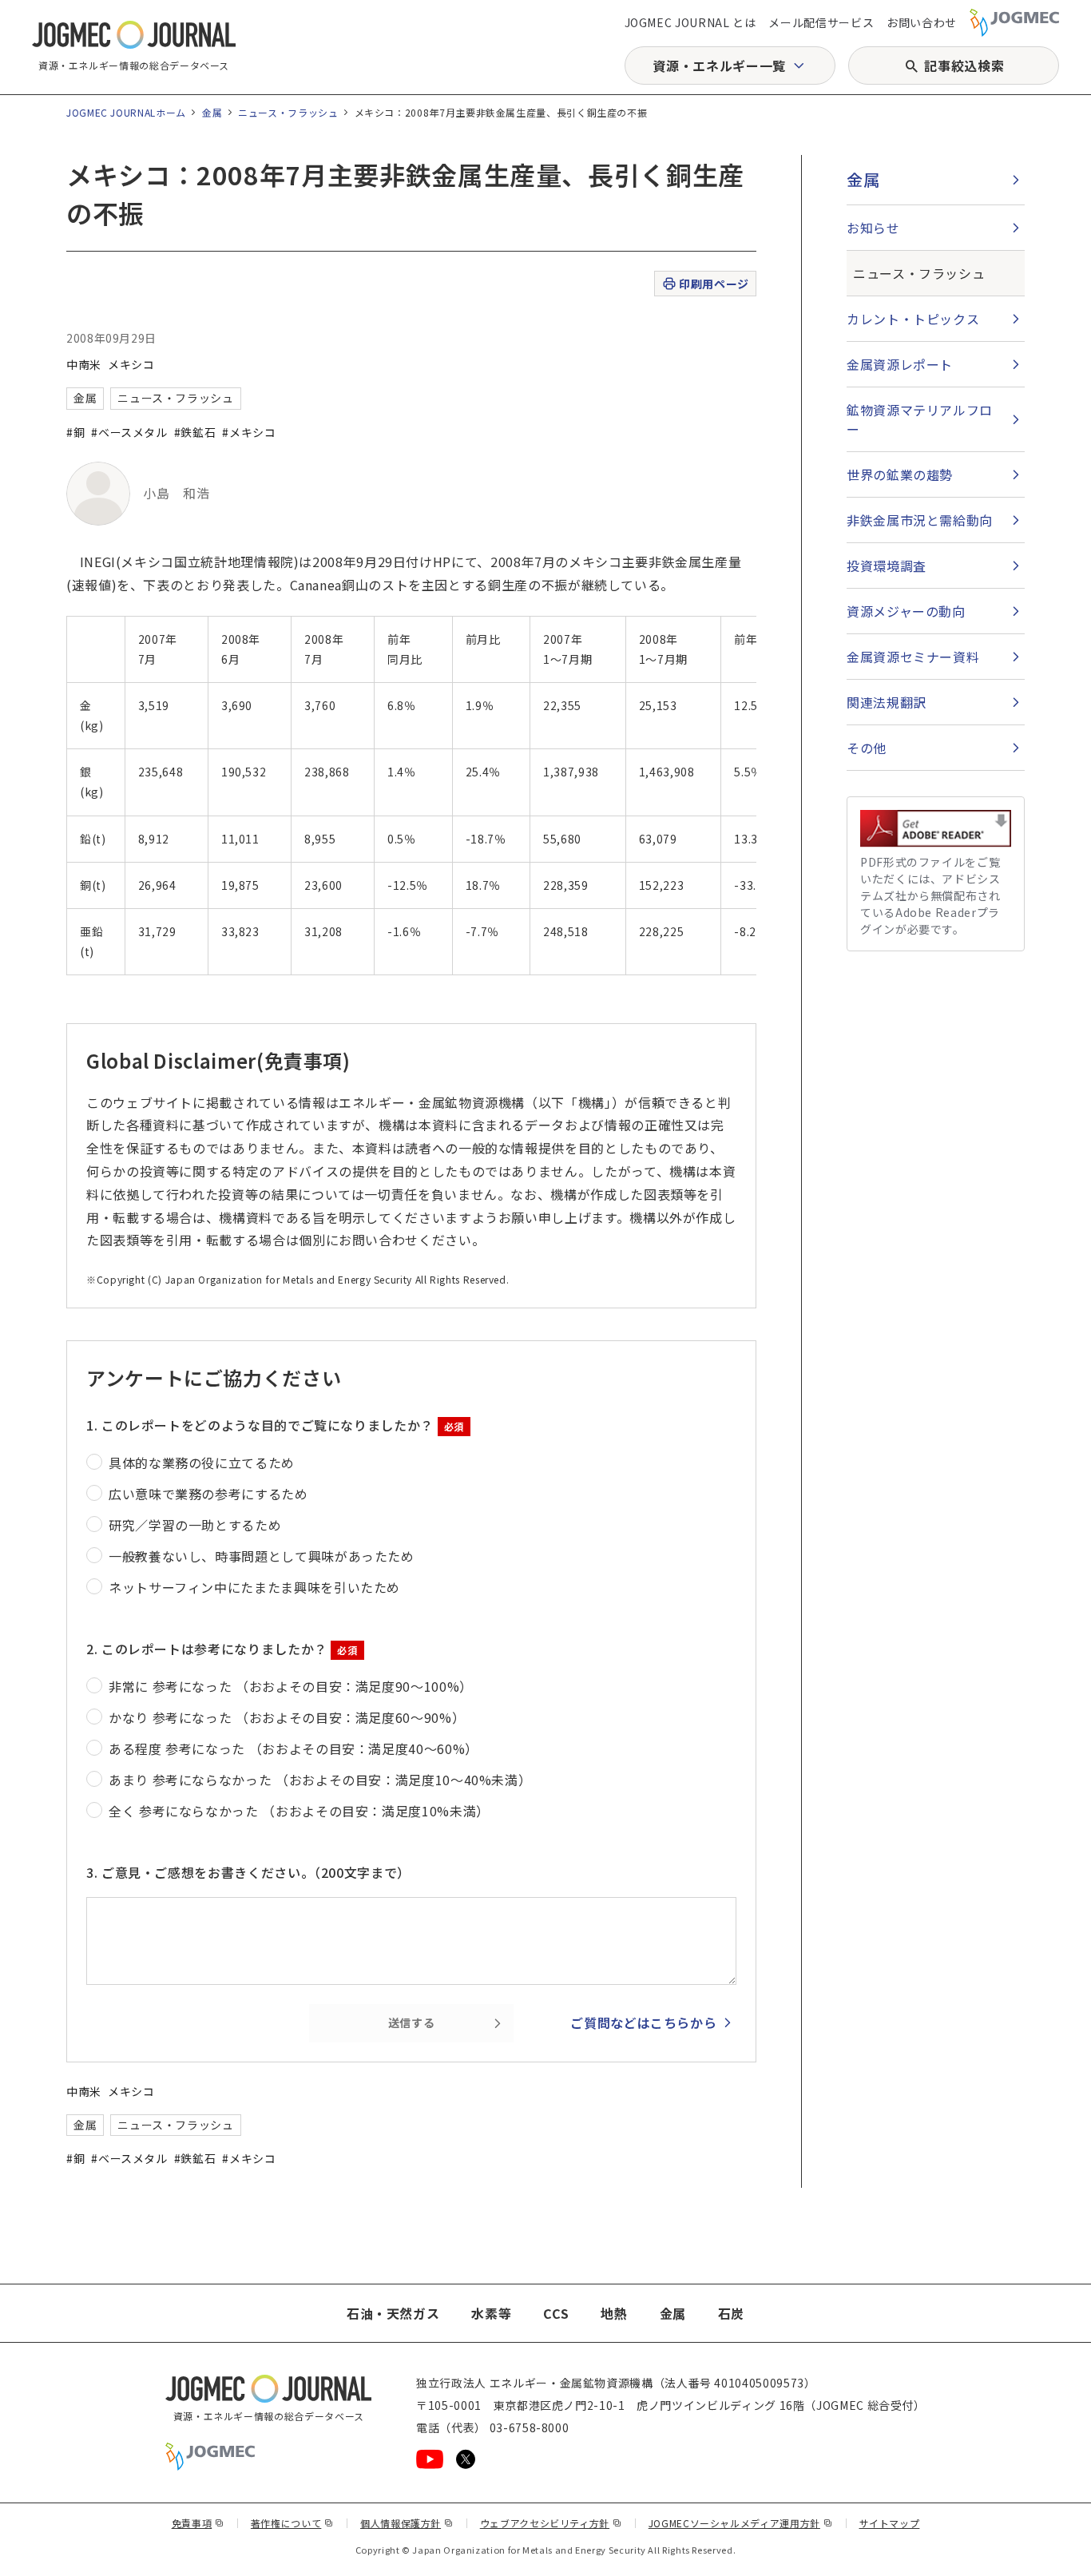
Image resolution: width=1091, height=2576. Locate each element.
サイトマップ (890, 2523)
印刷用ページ (714, 284)
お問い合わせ (922, 22)
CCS (556, 2313)
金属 (212, 112)
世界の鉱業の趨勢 (900, 474)
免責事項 (198, 2523)
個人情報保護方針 (407, 2523)
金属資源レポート (900, 364)
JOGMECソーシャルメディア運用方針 (741, 2523)
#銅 (75, 432)
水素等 (491, 2313)
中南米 (84, 364)
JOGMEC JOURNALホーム (126, 112)
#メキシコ (249, 432)
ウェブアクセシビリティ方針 (551, 2523)
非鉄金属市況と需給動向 (920, 520)
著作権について (292, 2523)
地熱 (614, 2313)
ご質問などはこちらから (643, 2022)
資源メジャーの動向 (906, 611)
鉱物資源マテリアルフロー (920, 419)
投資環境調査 (887, 566)
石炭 (731, 2313)
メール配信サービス (821, 22)
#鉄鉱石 (195, 432)
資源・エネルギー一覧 (719, 65)
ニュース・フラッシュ (288, 112)
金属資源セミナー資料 (913, 657)
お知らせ (873, 228)
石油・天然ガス (393, 2313)
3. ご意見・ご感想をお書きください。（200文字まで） (248, 1872)
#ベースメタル (129, 432)
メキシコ (131, 364)
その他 (867, 748)
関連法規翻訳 (887, 702)
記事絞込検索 (964, 65)
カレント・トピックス (913, 319)
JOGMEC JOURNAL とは (690, 22)
